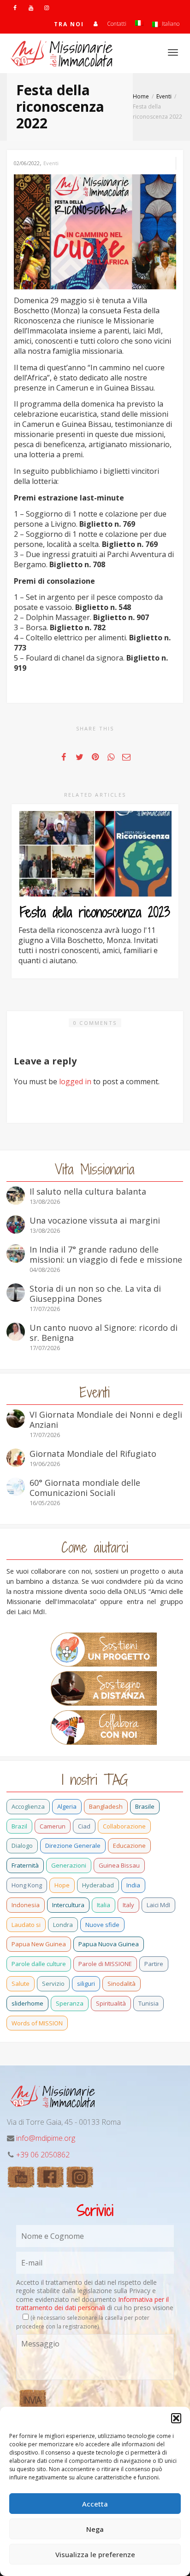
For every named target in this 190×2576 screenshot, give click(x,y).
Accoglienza (28, 1806)
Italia (104, 1905)
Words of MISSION (37, 2023)
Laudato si (26, 1925)
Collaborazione (124, 1826)
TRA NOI (69, 24)
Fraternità (25, 1865)
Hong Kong (27, 1885)
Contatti (117, 24)
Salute (21, 1984)
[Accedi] (95, 24)
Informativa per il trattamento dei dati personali (92, 2303)
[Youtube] (31, 8)
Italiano (170, 24)
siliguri (86, 1984)
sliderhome (27, 2003)
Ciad (84, 1826)
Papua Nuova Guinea (109, 1944)
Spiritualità (111, 2003)
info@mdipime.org (46, 2138)
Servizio (53, 1984)
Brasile (145, 1806)
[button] (176, 2418)
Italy (128, 1905)
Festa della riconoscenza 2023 (95, 912)
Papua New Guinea (39, 1944)
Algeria (67, 1806)
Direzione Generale (73, 1846)
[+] (95, 854)
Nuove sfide (102, 1925)
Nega (95, 2529)
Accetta (95, 2504)
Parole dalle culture (39, 1964)
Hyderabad (98, 1885)
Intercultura (68, 1905)
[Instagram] (46, 8)
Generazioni (69, 1865)
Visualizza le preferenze (95, 2554)
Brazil (19, 1826)
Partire (154, 1964)
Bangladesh (106, 1806)
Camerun (53, 1826)
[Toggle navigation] (173, 52)
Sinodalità (122, 1984)
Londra (63, 1925)
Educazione (129, 1846)
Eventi (51, 163)
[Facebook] (15, 8)
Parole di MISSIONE (105, 1964)
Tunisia (148, 2003)
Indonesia (26, 1905)
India (133, 1885)
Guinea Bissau (119, 1865)
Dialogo (22, 1846)
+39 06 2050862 (43, 2155)
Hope (62, 1885)
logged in (75, 1081)
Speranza (70, 2003)
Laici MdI (158, 1905)
